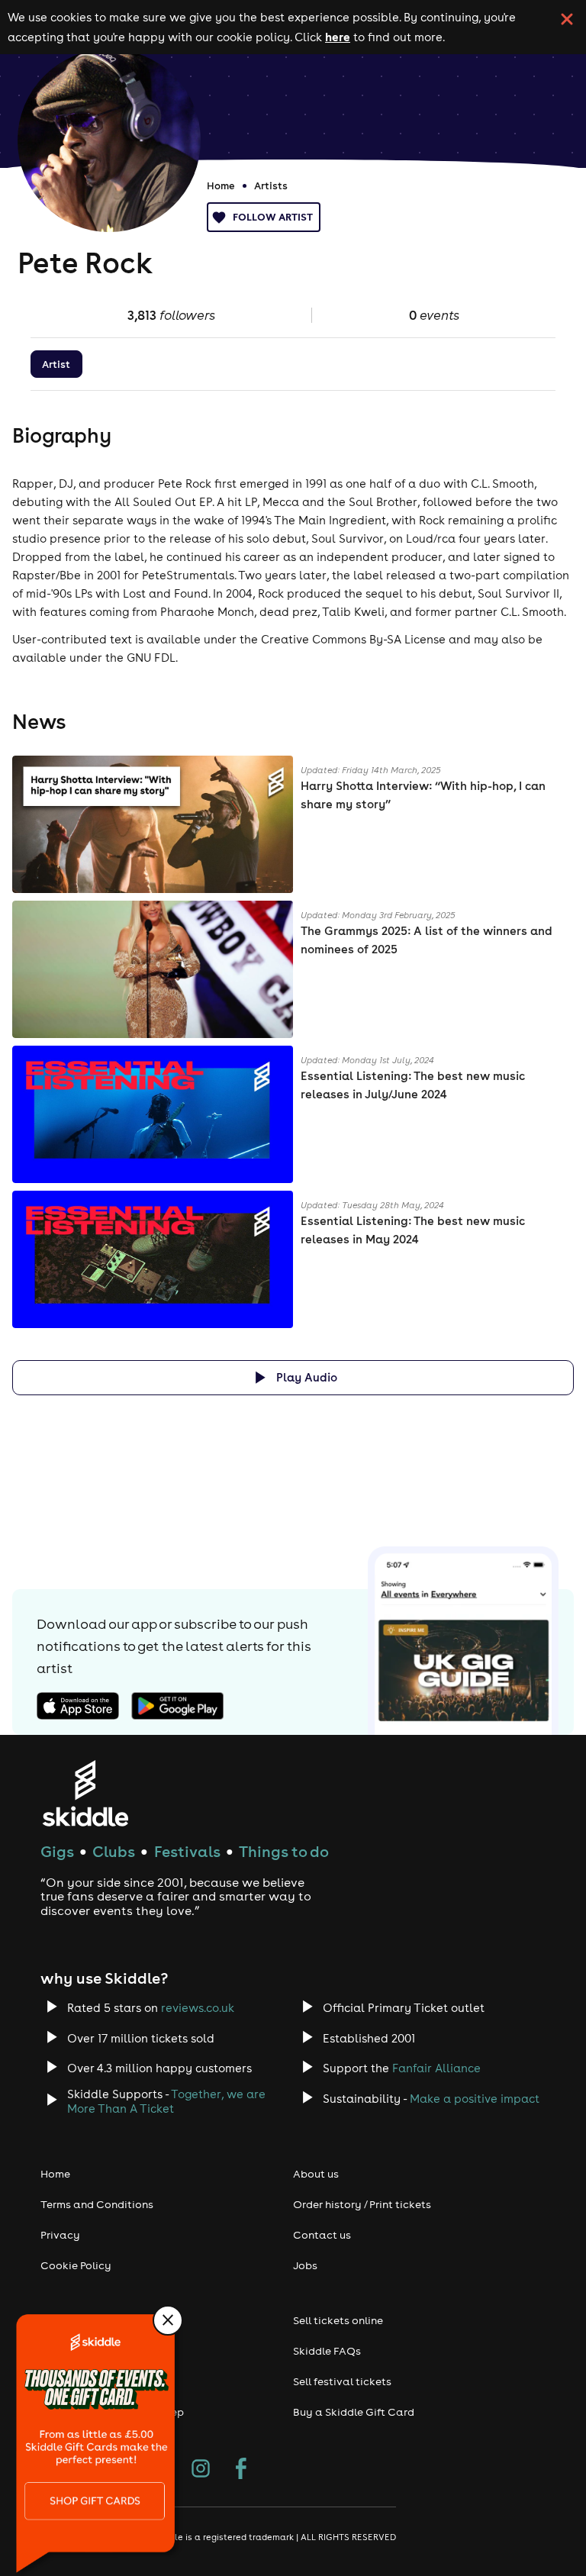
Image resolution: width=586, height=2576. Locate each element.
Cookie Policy (76, 2265)
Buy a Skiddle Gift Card (354, 2412)
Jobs (305, 2265)
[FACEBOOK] (241, 2470)
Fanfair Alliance (436, 2068)
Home (221, 185)
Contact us (322, 2235)
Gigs (57, 1851)
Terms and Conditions (97, 2204)
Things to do (284, 1851)
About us (316, 2174)
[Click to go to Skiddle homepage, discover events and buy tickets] (85, 1793)
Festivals (187, 1851)
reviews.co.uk (198, 2008)
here (338, 37)
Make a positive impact (475, 2099)
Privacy (60, 2235)
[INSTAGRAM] (201, 2470)
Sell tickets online (338, 2320)
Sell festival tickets (342, 2381)
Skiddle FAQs (327, 2351)
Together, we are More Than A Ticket (166, 2101)
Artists (271, 185)
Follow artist (273, 217)
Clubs (114, 1851)
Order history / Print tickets (362, 2204)
